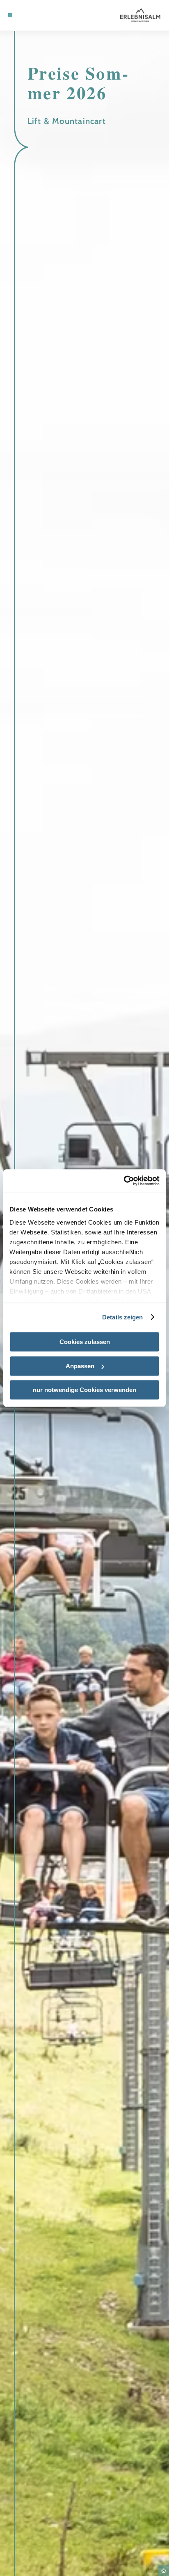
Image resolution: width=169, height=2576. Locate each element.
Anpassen (80, 1366)
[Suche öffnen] (42, 15)
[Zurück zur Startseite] (140, 15)
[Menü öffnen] (10, 15)
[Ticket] (23, 15)
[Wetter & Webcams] (29, 15)
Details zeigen (122, 1317)
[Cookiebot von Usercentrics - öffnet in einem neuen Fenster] (124, 1181)
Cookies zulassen (85, 1342)
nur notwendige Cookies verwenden (84, 1390)
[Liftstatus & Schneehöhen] (36, 15)
